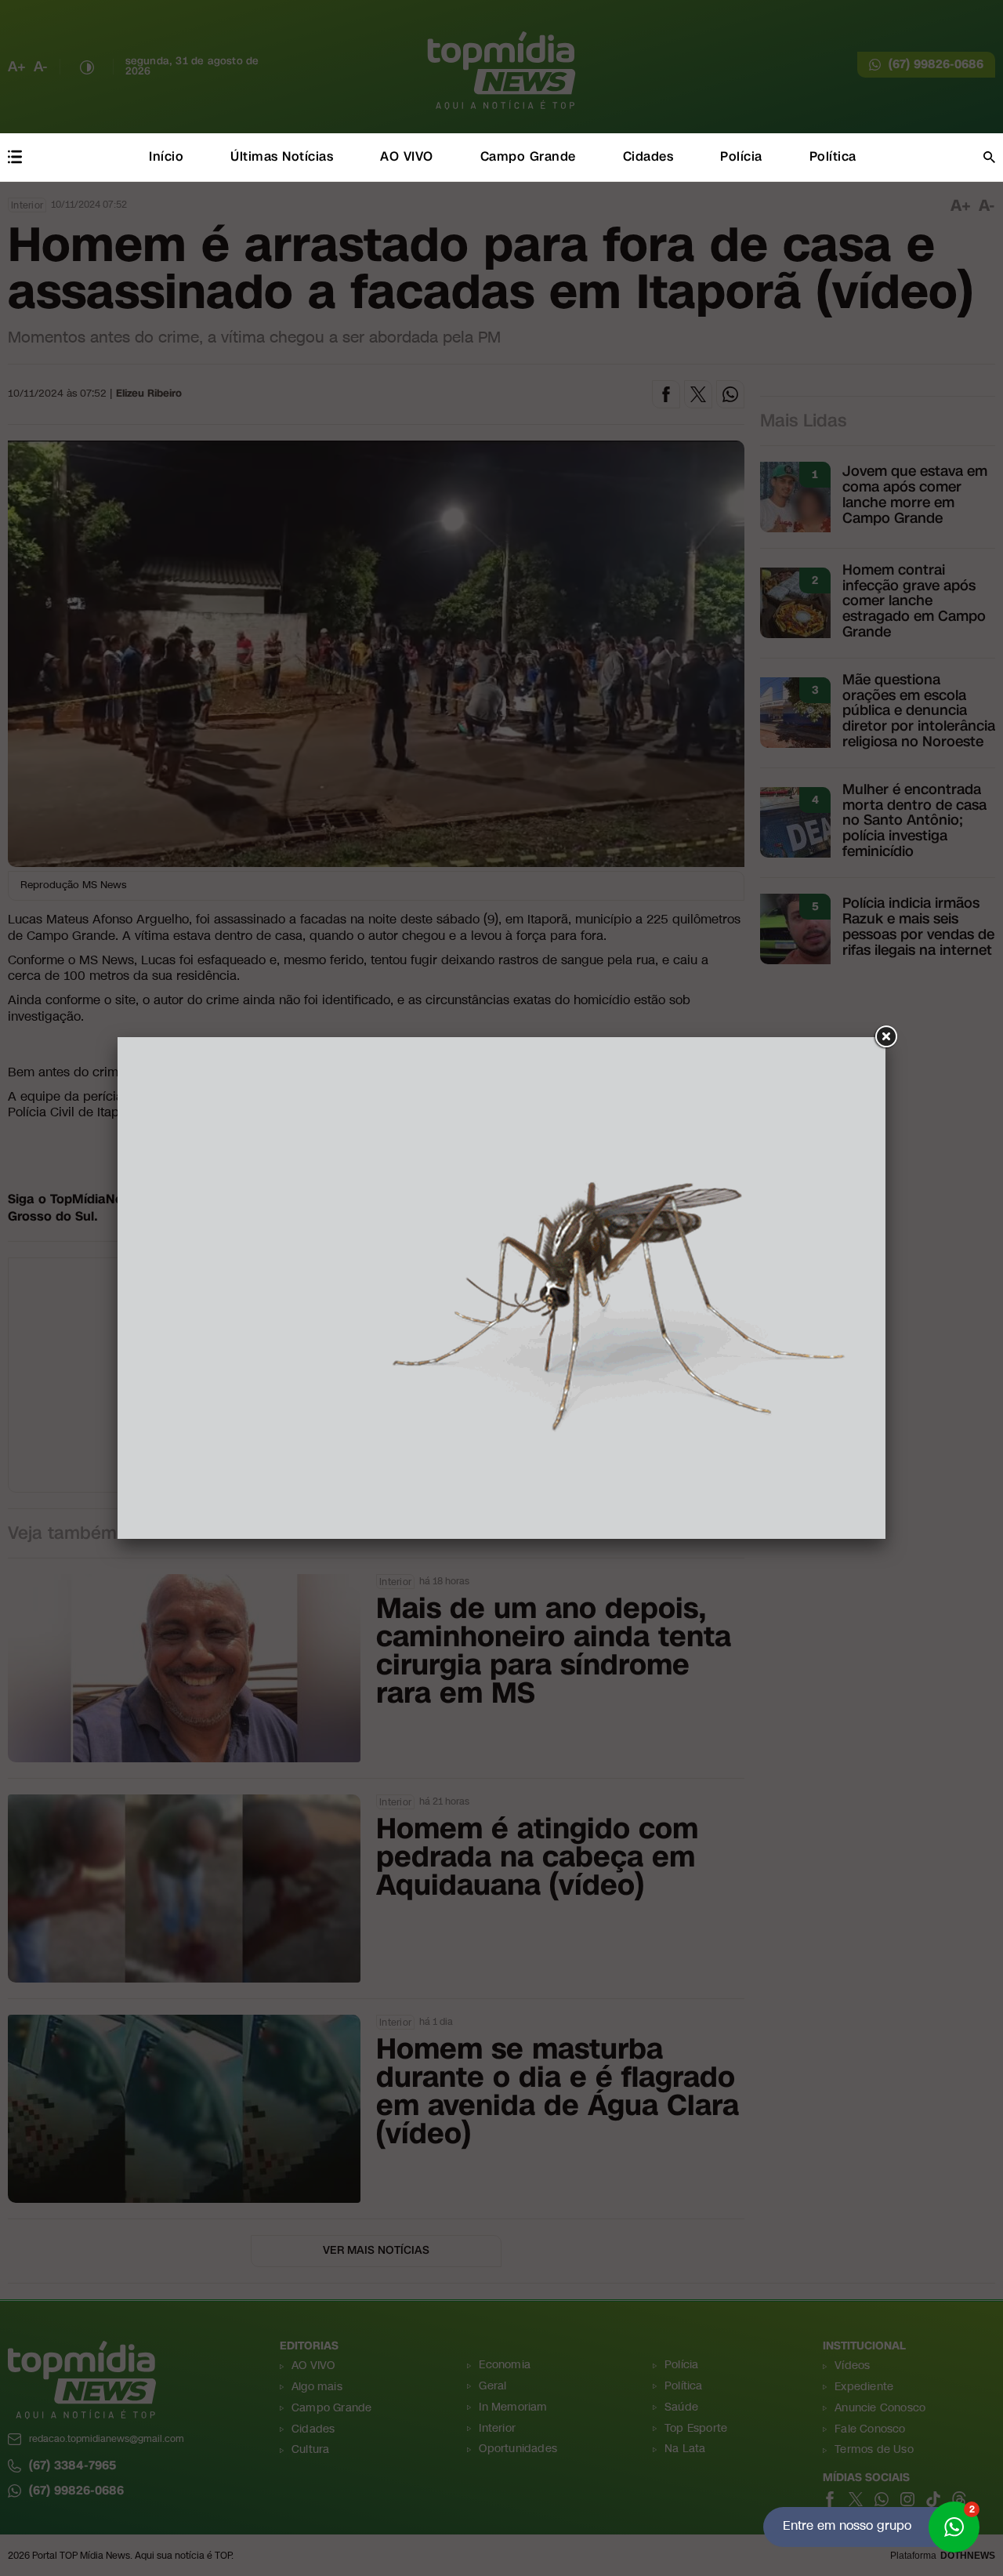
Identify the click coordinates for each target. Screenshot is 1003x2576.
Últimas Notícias (282, 156)
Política (833, 156)
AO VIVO (407, 156)
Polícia (741, 156)
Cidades (648, 156)
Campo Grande (528, 156)
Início (166, 156)
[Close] (885, 1037)
